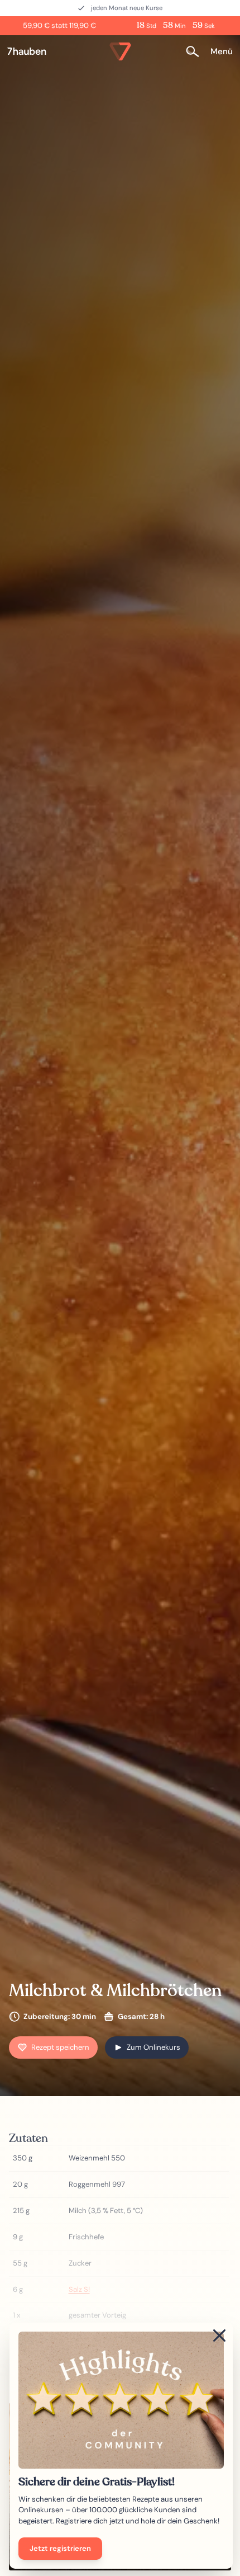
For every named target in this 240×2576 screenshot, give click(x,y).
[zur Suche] (196, 52)
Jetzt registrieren (60, 2548)
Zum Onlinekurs (153, 2047)
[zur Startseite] (31, 51)
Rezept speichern (60, 2047)
